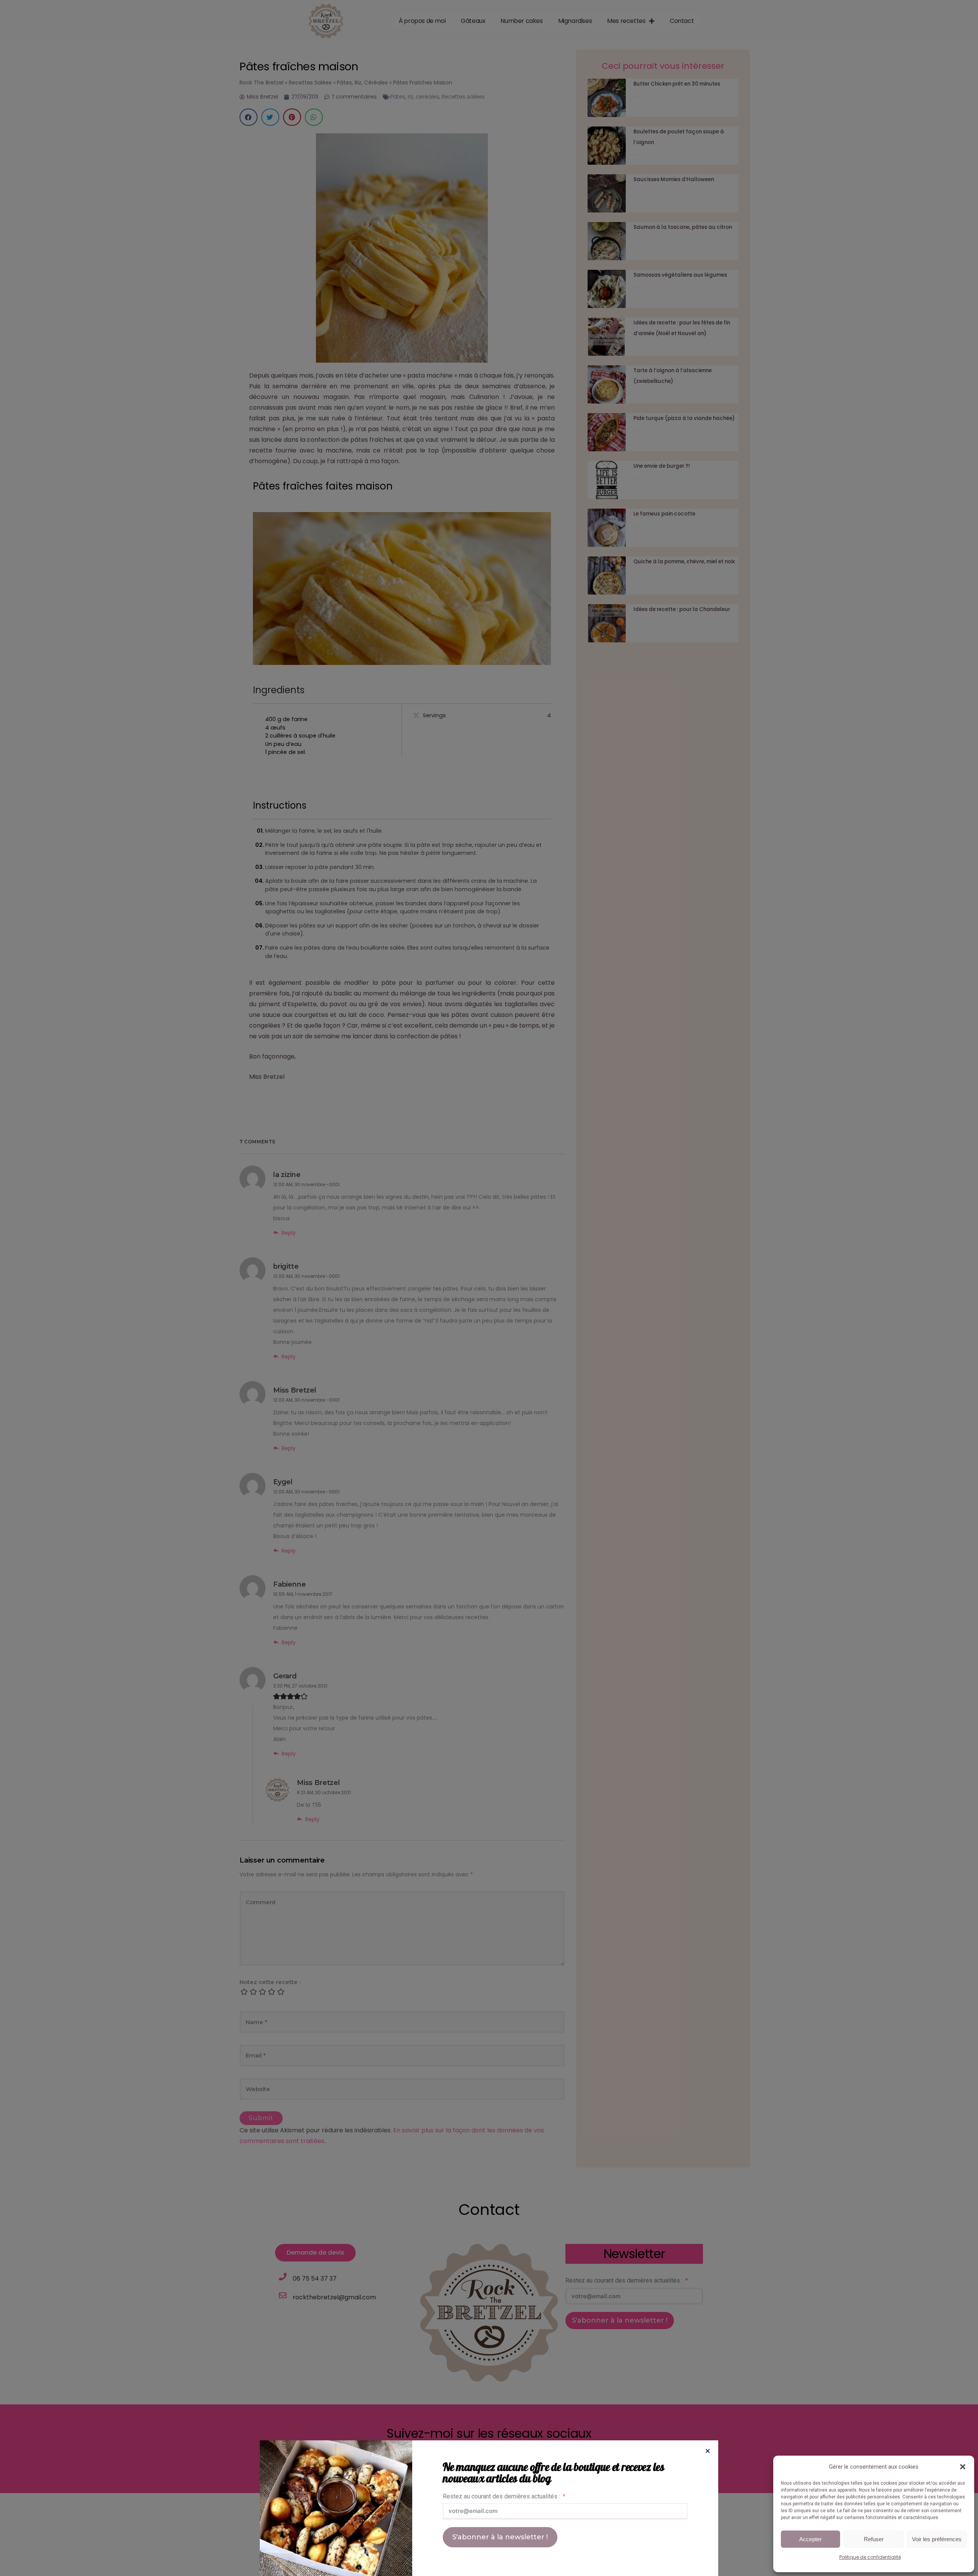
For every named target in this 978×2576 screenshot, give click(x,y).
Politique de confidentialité (870, 2557)
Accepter (810, 2539)
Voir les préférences (937, 2539)
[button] (963, 2467)
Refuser (874, 2539)
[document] (489, 1288)
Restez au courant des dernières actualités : (501, 2496)
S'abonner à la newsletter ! (500, 2537)
